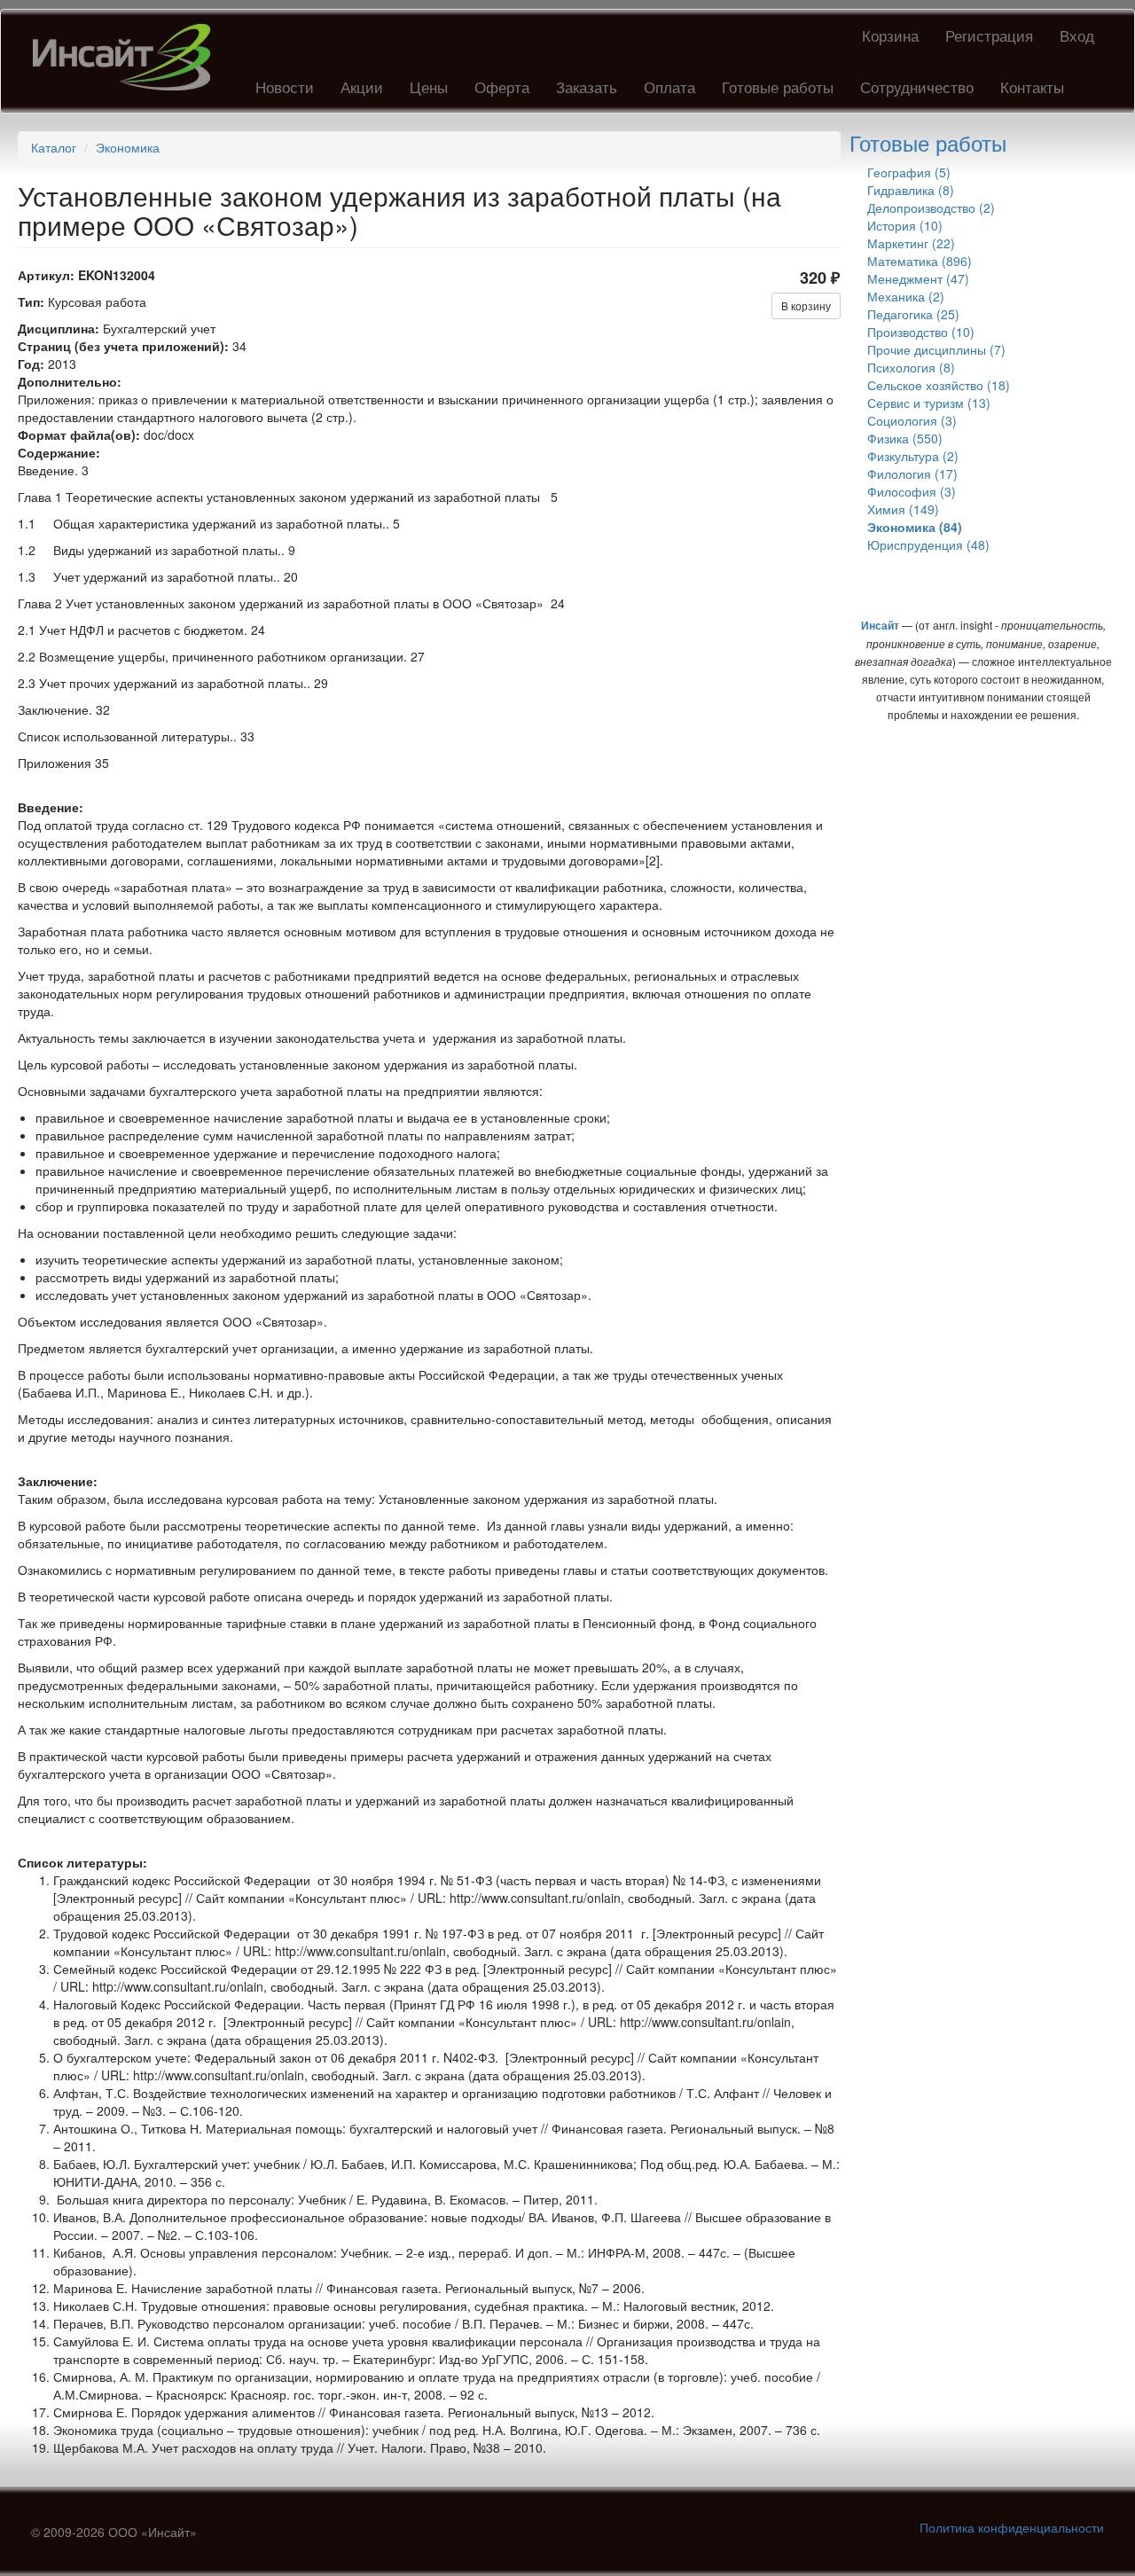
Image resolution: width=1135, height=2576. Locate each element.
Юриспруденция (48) (928, 544)
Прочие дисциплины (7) (936, 349)
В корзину (806, 305)
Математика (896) (920, 261)
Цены (429, 86)
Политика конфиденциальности (1012, 2527)
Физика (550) (905, 438)
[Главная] (128, 57)
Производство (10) (921, 332)
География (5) (909, 172)
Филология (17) (912, 474)
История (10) (905, 225)
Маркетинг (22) (911, 243)
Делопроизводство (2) (931, 207)
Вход (1077, 35)
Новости (285, 86)
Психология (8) (911, 367)
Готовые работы (778, 86)
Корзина (890, 35)
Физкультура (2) (913, 456)
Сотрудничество (917, 86)
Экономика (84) (915, 527)
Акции (362, 86)
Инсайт (880, 625)
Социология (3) (912, 420)
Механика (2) (906, 296)
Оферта (502, 86)
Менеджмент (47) (918, 278)
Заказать (587, 86)
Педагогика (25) (913, 314)
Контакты (1032, 86)
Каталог (54, 147)
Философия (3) (912, 491)
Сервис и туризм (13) (929, 403)
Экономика (128, 147)
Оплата (669, 86)
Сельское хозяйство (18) (939, 385)
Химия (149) (903, 509)
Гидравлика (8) (911, 190)
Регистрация (989, 35)
